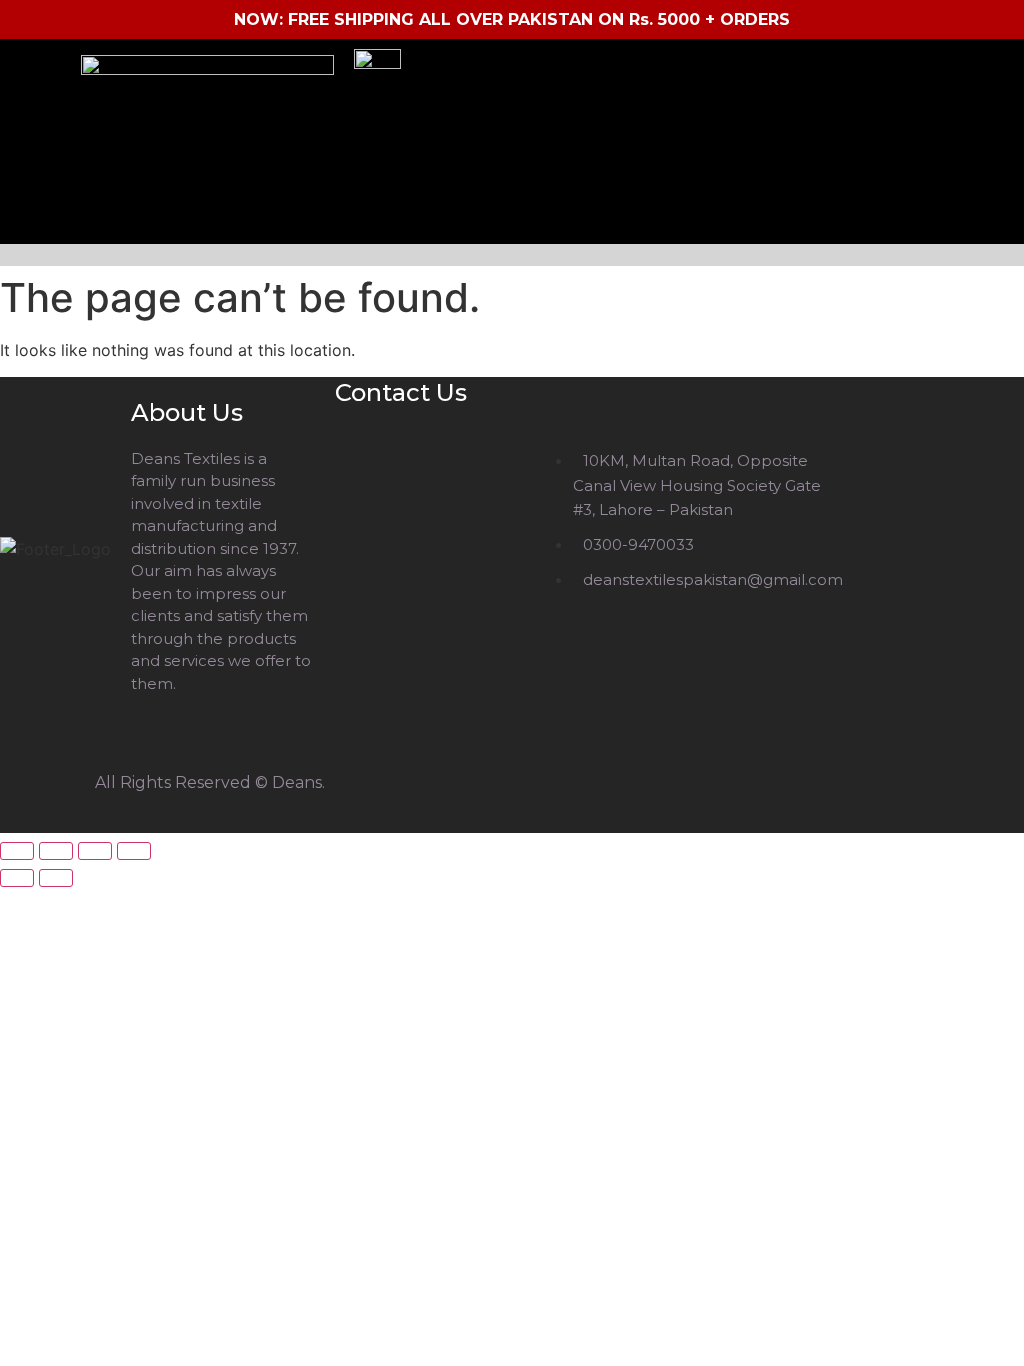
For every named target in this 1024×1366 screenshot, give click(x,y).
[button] (517, 255)
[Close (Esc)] (134, 851)
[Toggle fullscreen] (56, 851)
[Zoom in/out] (17, 851)
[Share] (95, 851)
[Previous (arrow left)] (17, 878)
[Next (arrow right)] (56, 878)
